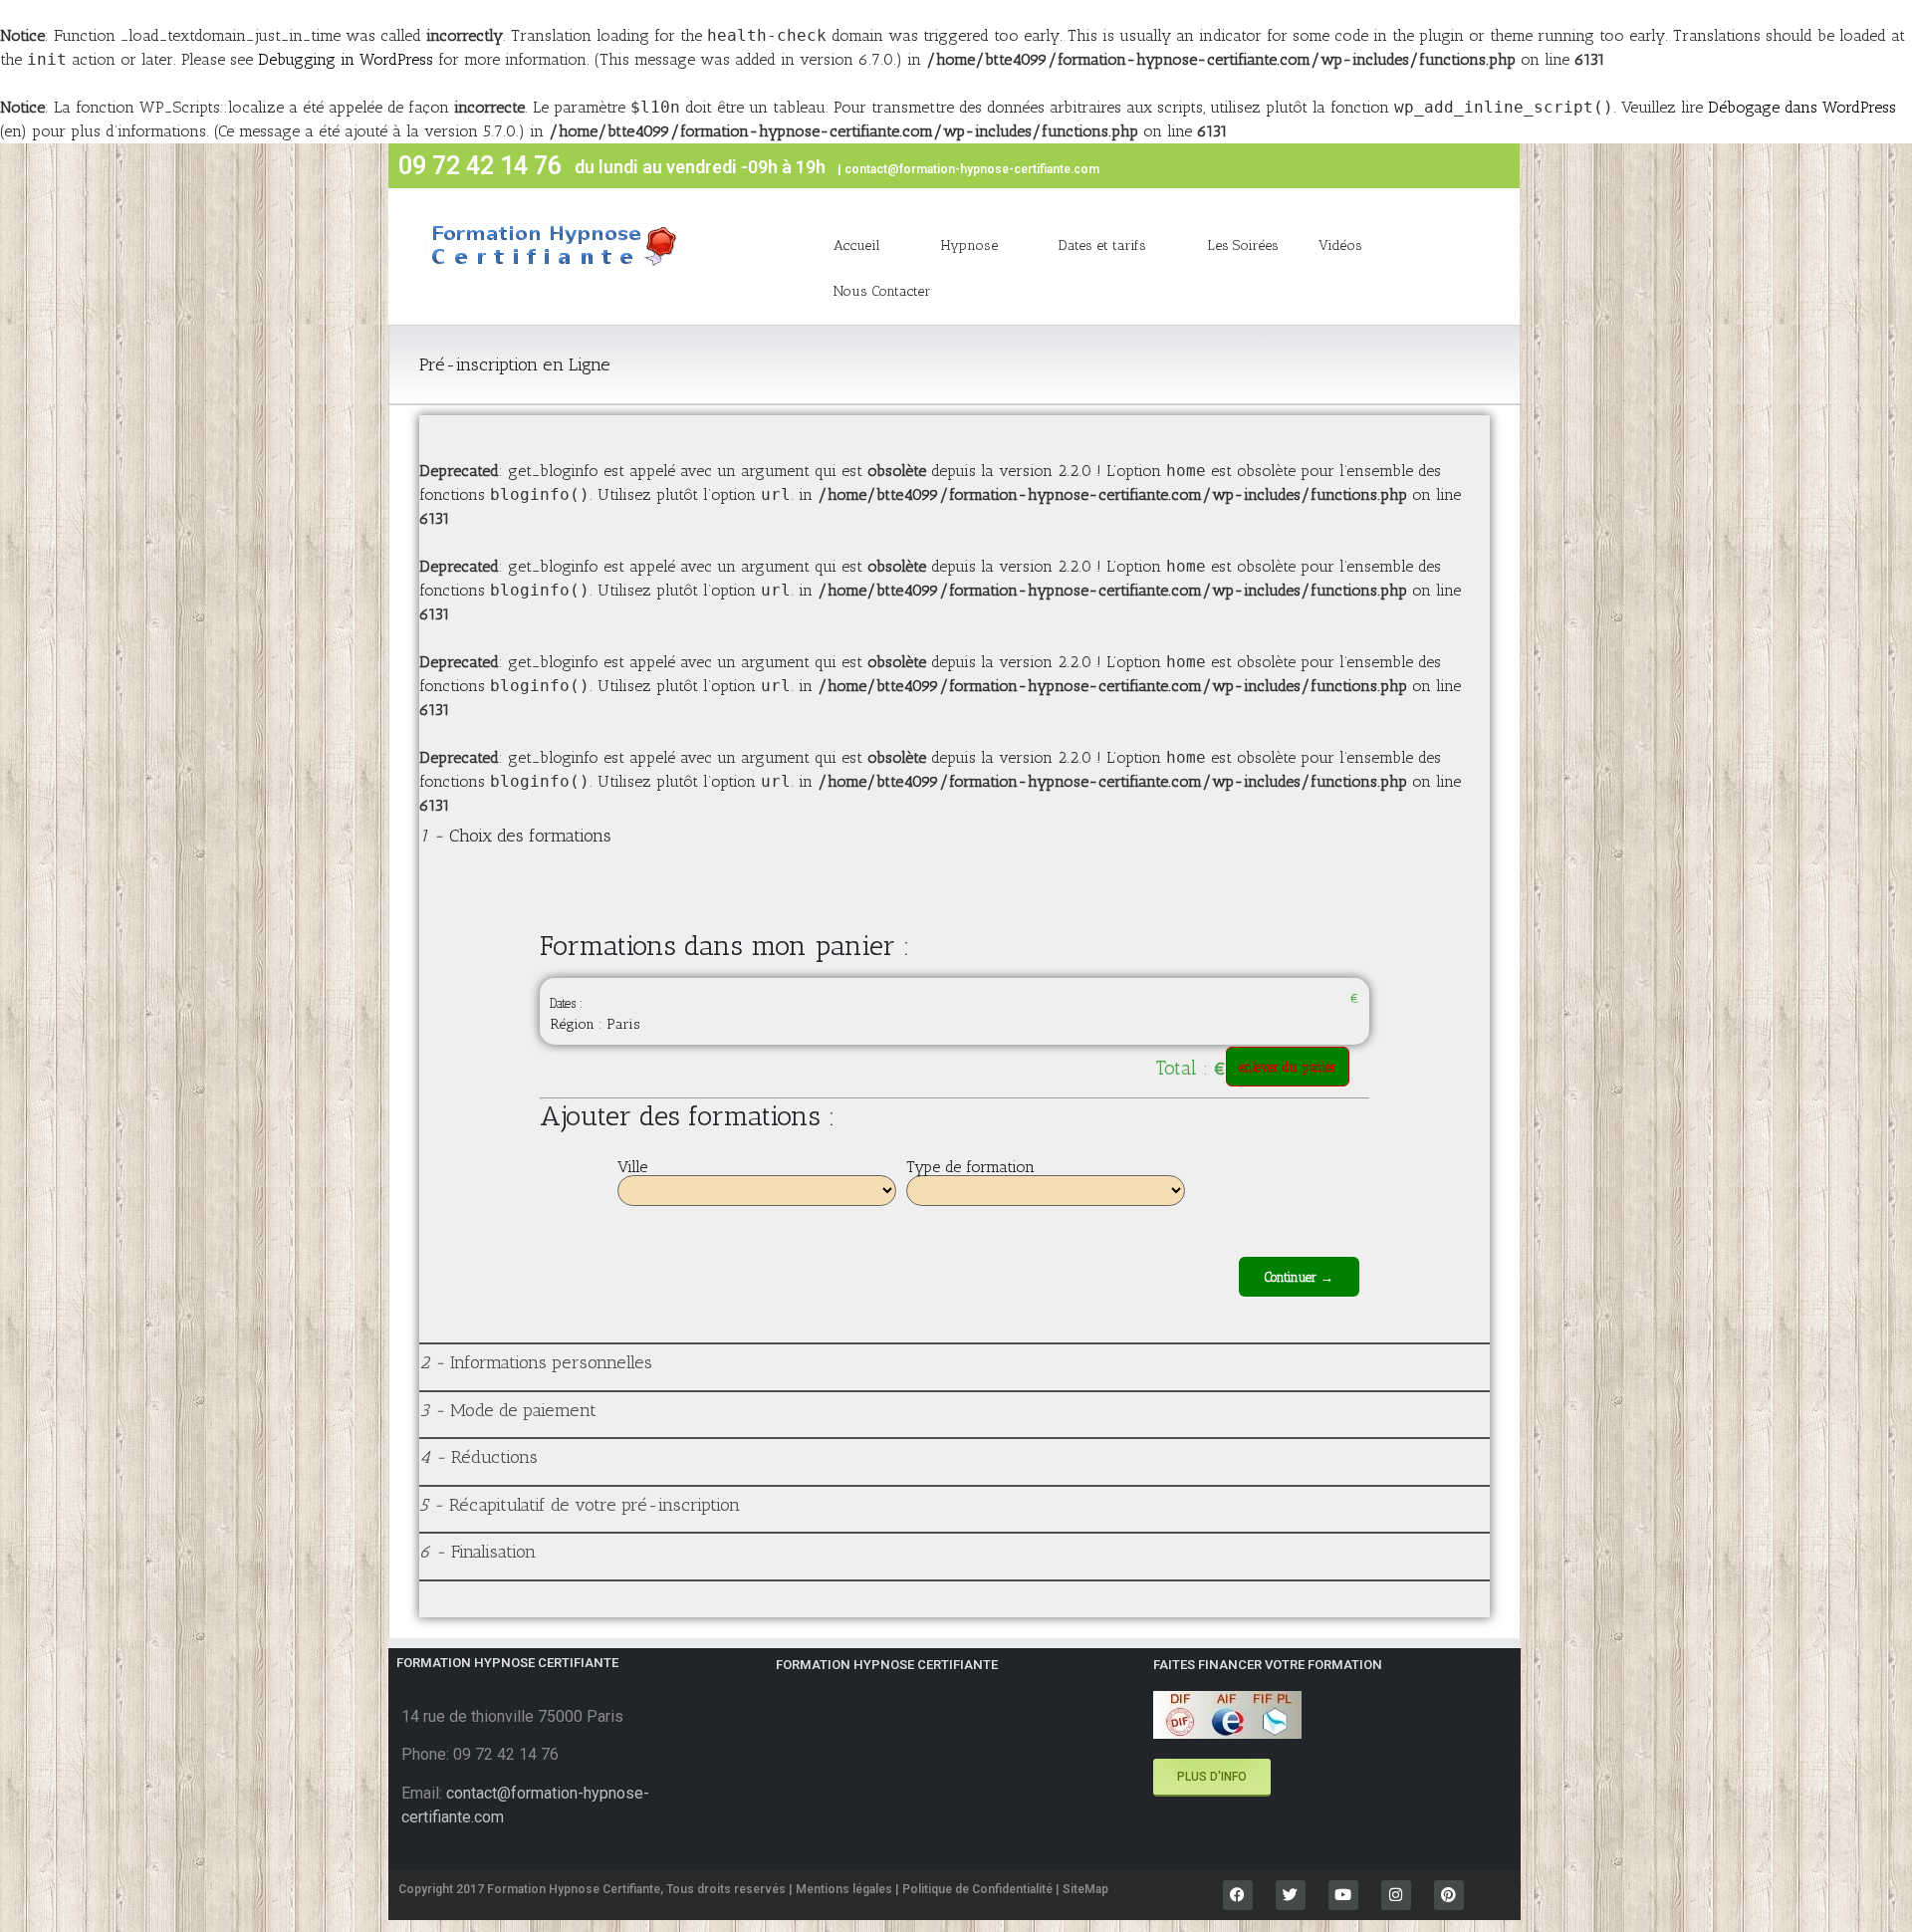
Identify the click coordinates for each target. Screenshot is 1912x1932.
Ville (632, 1167)
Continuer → (1299, 1277)
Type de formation (970, 1167)
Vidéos (1340, 245)
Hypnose (969, 245)
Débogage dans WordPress (1802, 107)
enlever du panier (1288, 1067)
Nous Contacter (882, 291)
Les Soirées (1243, 245)
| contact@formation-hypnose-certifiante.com (968, 169)
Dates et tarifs (1102, 245)
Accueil (857, 245)
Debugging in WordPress (346, 59)
